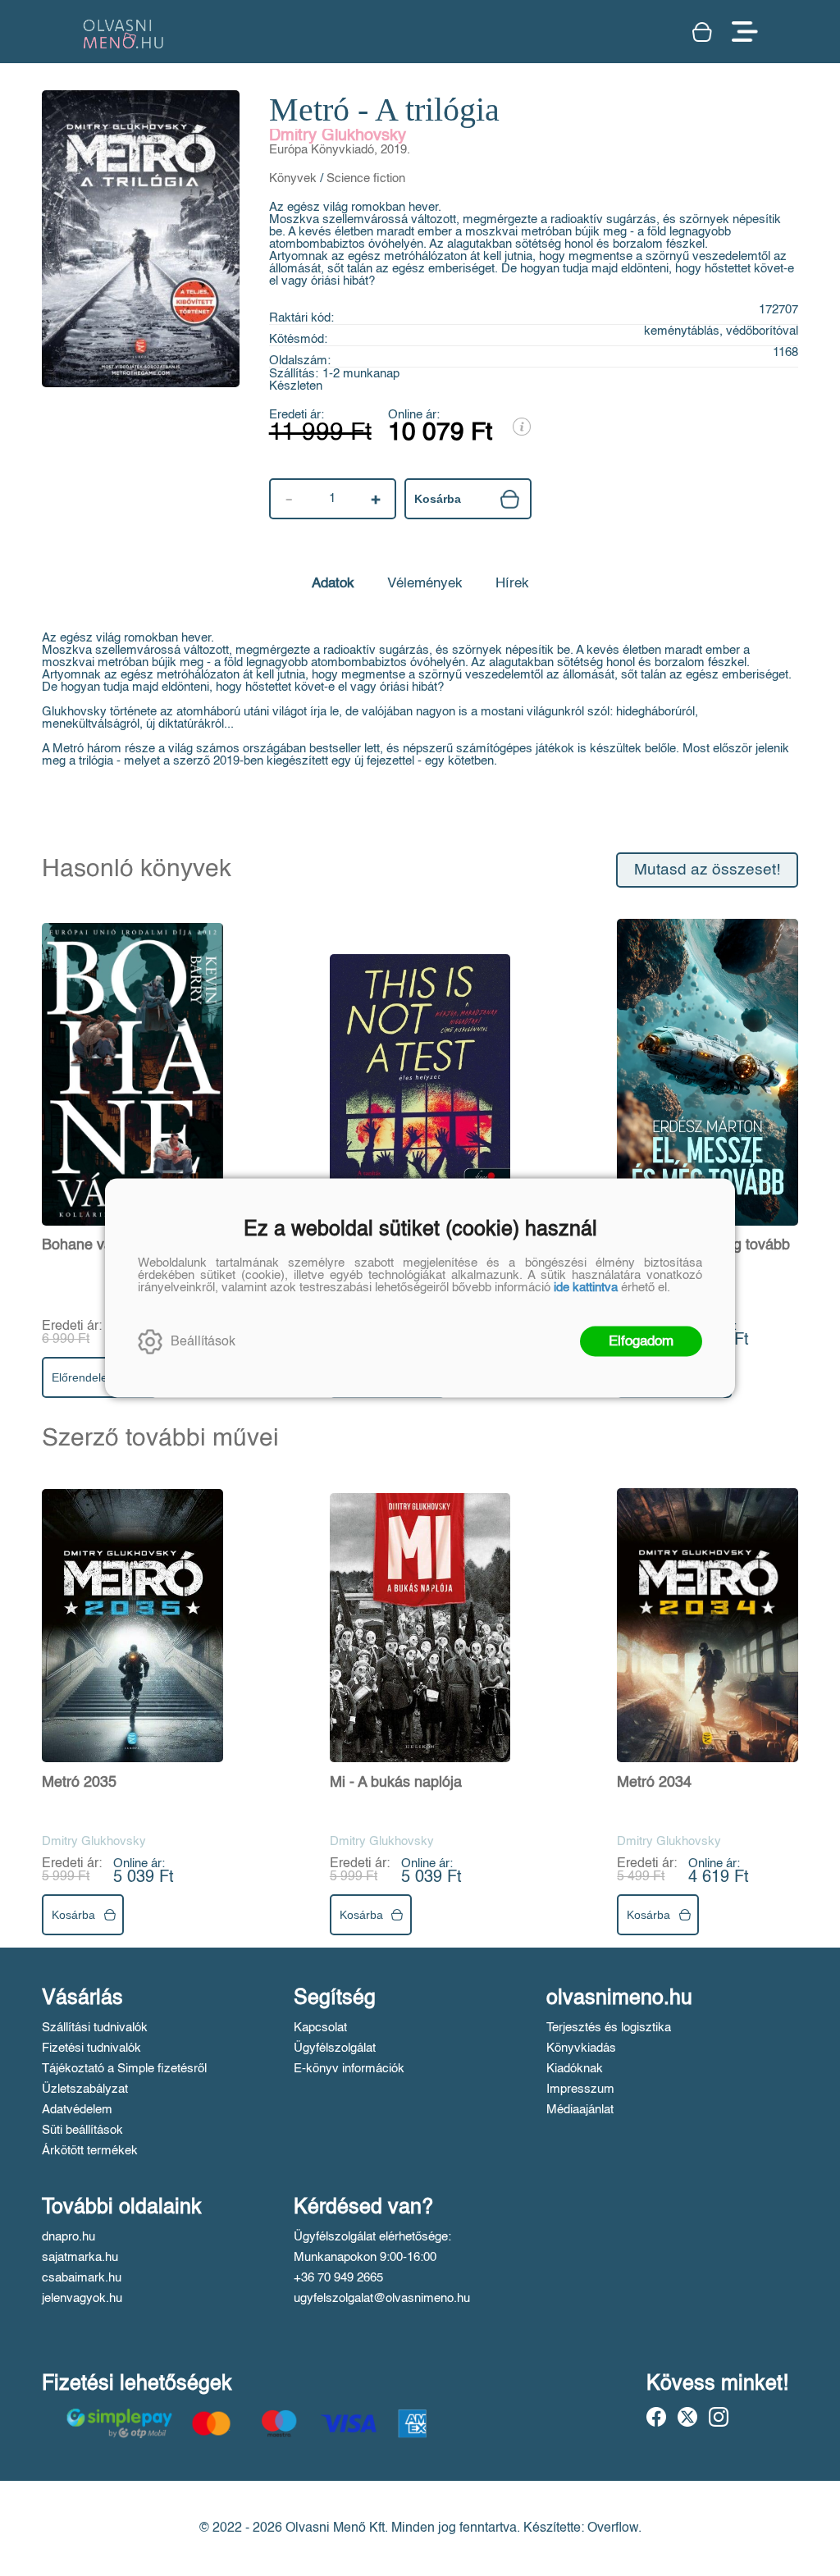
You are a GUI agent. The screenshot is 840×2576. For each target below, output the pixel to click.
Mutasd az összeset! (707, 870)
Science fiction (366, 178)
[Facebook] (656, 2417)
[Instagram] (719, 2417)
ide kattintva (586, 1288)
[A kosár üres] (704, 32)
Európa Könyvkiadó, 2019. (340, 150)
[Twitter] (687, 2417)
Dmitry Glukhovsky (338, 136)
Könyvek (293, 178)
